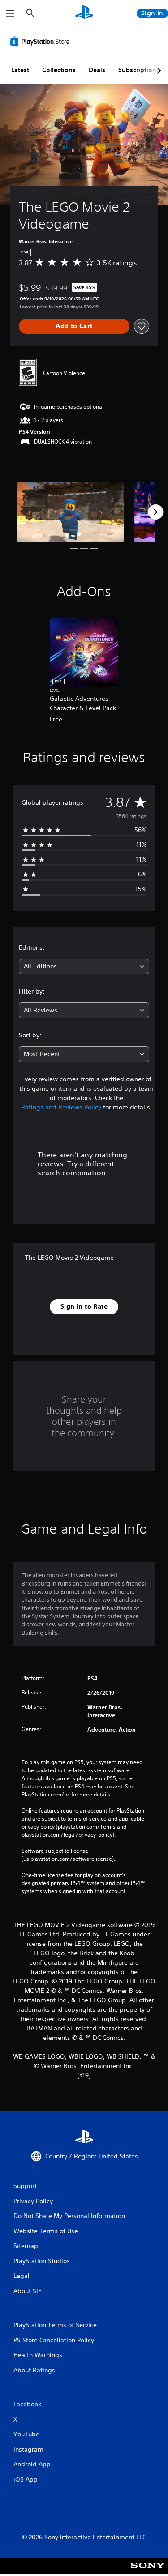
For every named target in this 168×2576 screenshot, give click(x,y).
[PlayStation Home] (84, 13)
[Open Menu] (10, 13)
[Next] (155, 512)
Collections (59, 70)
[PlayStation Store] (42, 41)
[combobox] (84, 966)
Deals (97, 70)
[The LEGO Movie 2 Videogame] (70, 512)
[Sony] (148, 2572)
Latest (20, 70)
